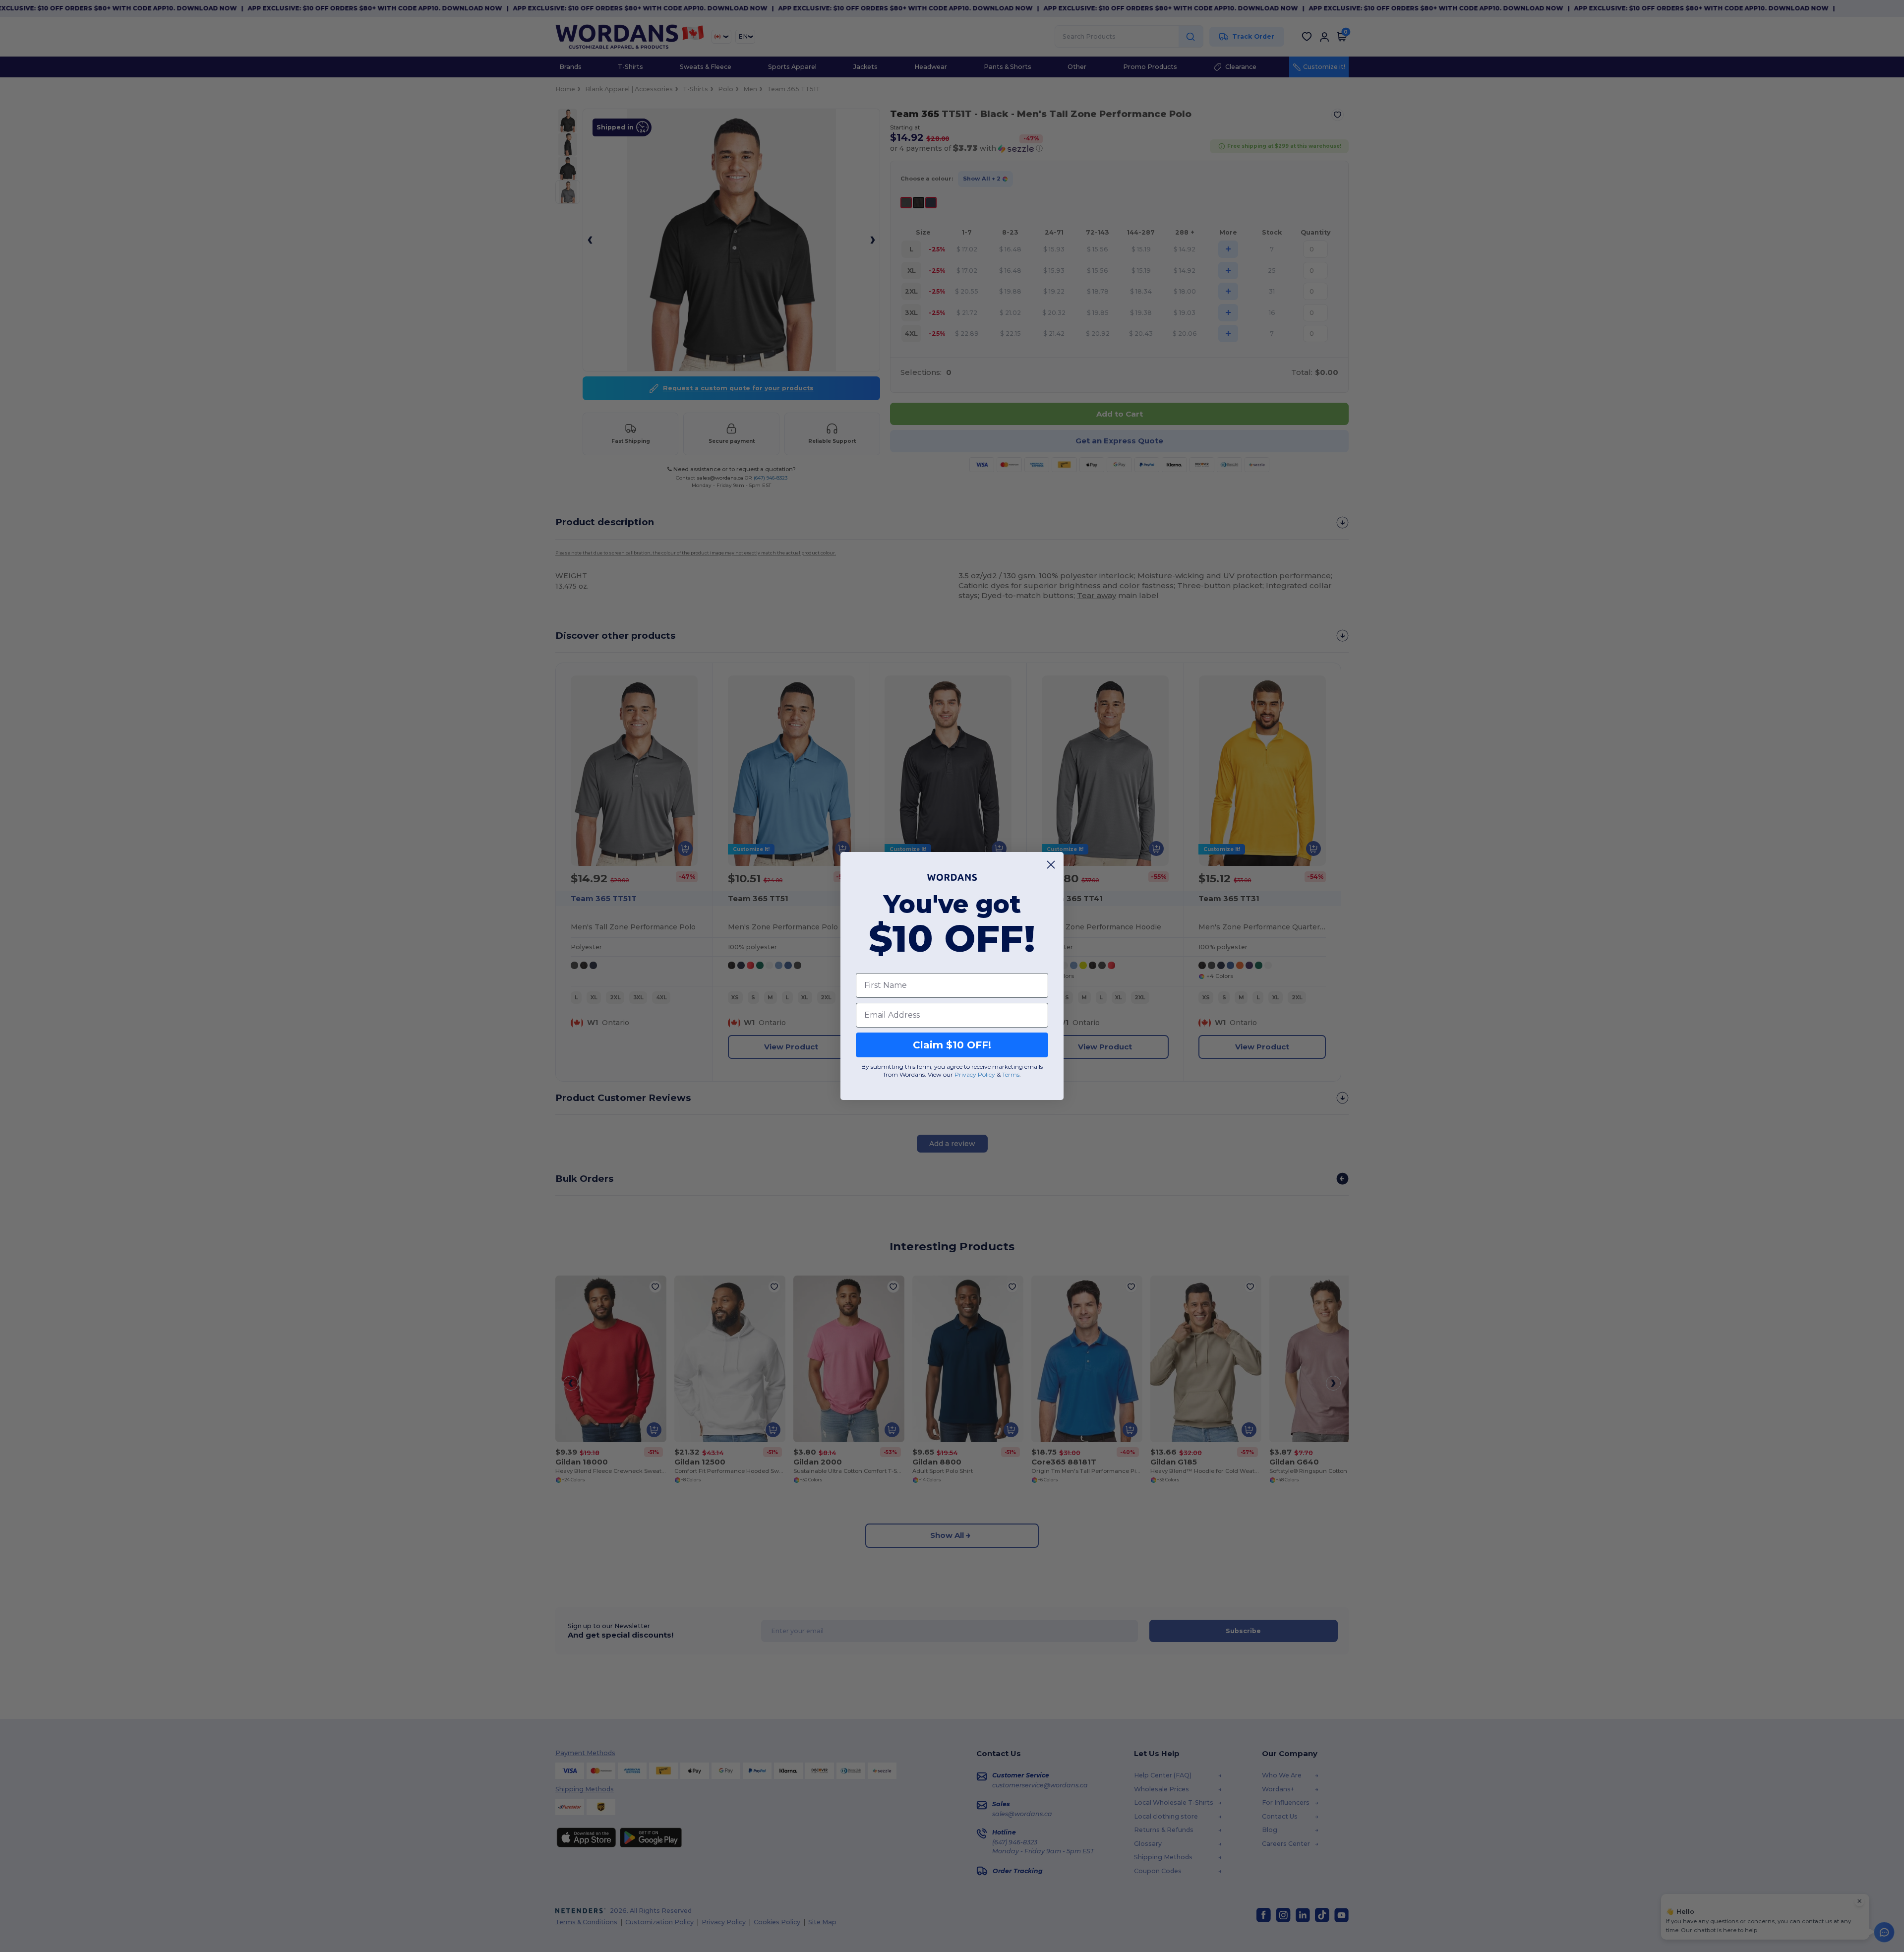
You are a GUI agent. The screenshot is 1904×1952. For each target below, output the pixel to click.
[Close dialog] (1051, 865)
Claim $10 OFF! (952, 1045)
